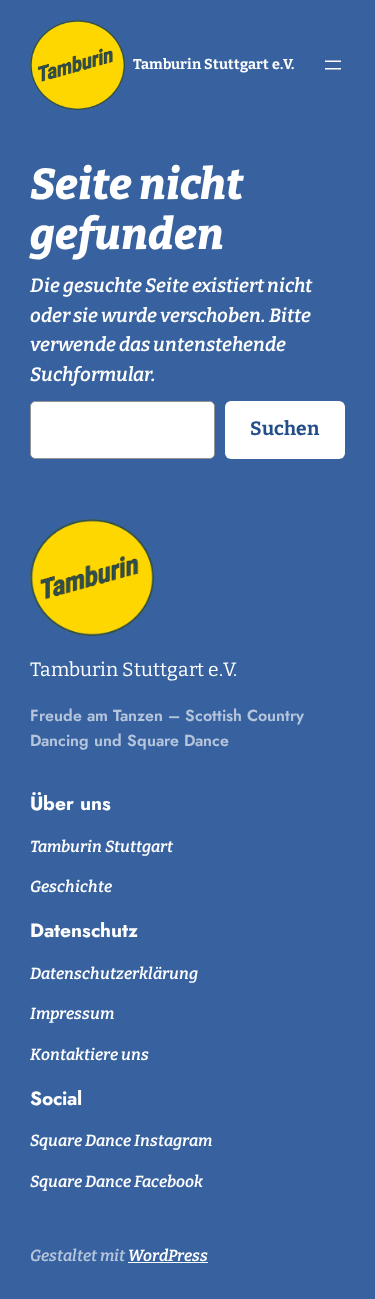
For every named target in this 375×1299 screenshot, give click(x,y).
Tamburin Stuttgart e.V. (213, 64)
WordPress (168, 1255)
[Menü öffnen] (333, 65)
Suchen (284, 428)
